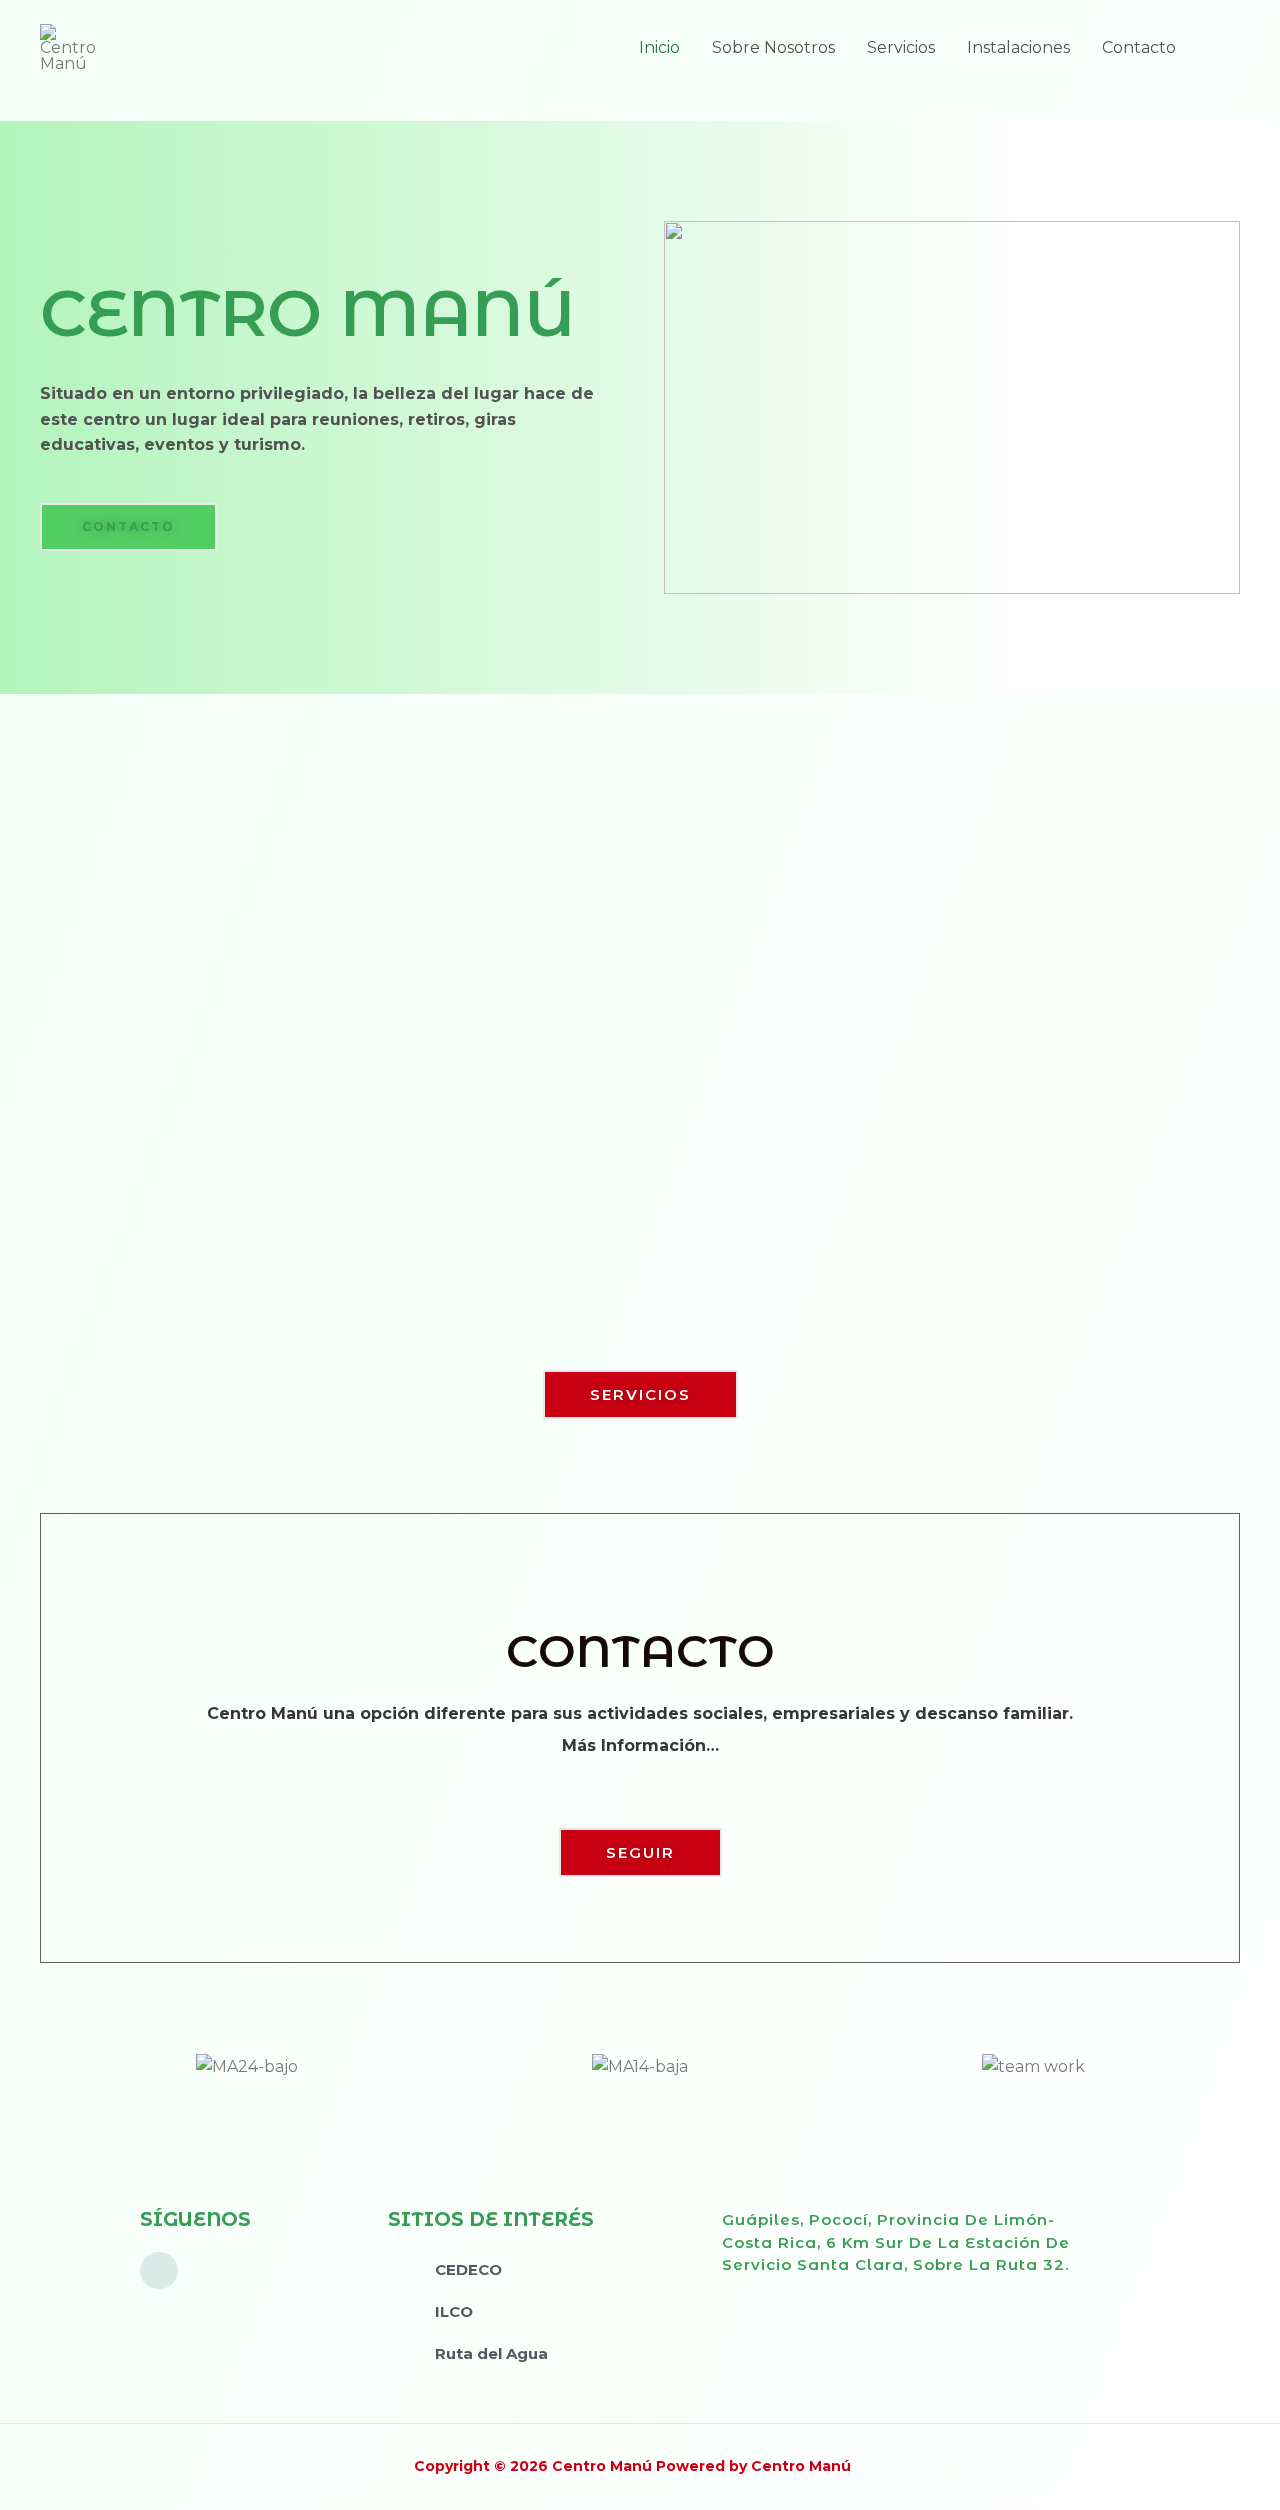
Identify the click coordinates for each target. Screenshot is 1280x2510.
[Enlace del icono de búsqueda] (1216, 48)
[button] (128, 527)
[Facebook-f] (159, 2271)
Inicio (659, 47)
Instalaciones (1018, 47)
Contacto (1139, 47)
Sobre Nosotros (773, 47)
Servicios (901, 47)
